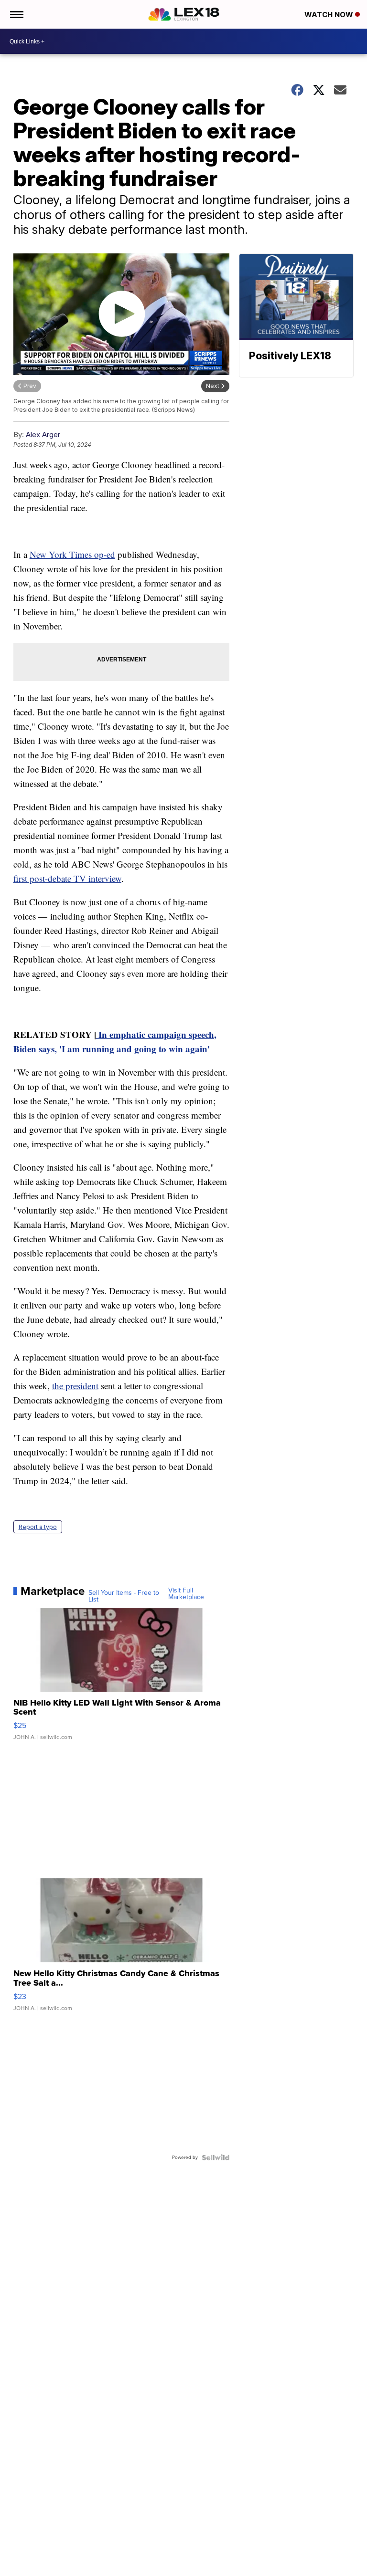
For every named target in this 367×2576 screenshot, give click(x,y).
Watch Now (330, 15)
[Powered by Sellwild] (216, 2157)
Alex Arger (43, 435)
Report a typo (38, 1527)
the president (75, 1386)
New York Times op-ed (72, 554)
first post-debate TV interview (67, 878)
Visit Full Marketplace (186, 1594)
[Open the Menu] (16, 14)
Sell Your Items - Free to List (124, 1596)
